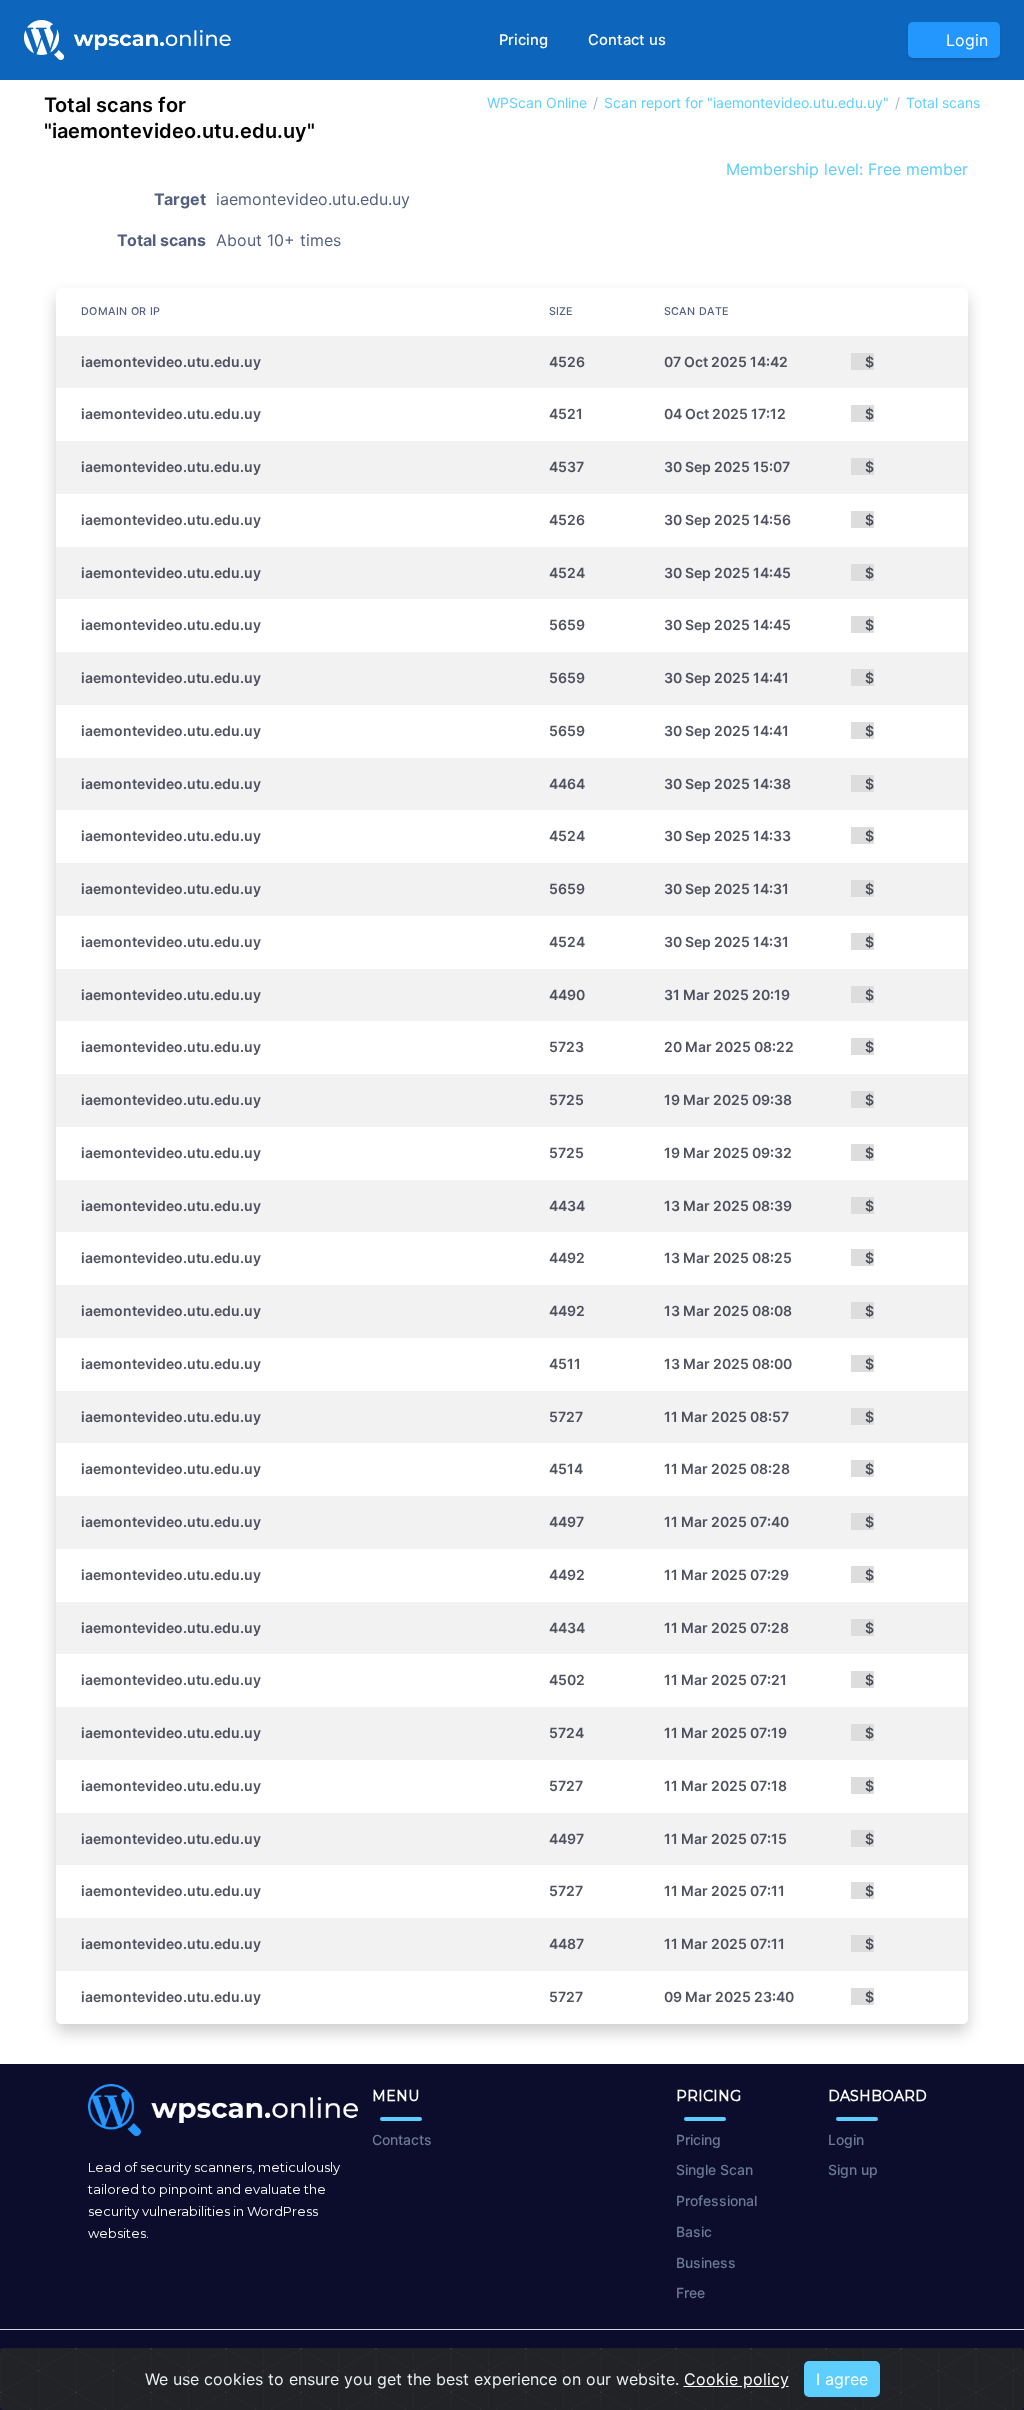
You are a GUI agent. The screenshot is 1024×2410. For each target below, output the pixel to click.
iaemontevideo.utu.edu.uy (171, 361)
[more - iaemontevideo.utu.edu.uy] (821, 361)
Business (706, 2262)
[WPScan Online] (127, 40)
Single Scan (714, 2169)
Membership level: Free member (844, 169)
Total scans (943, 102)
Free (690, 2292)
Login (962, 40)
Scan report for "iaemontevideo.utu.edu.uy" (746, 102)
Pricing (523, 40)
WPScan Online (537, 102)
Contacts (402, 2139)
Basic (694, 2231)
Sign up (853, 2169)
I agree (842, 2379)
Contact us (627, 40)
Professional (716, 2200)
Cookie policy (736, 2379)
